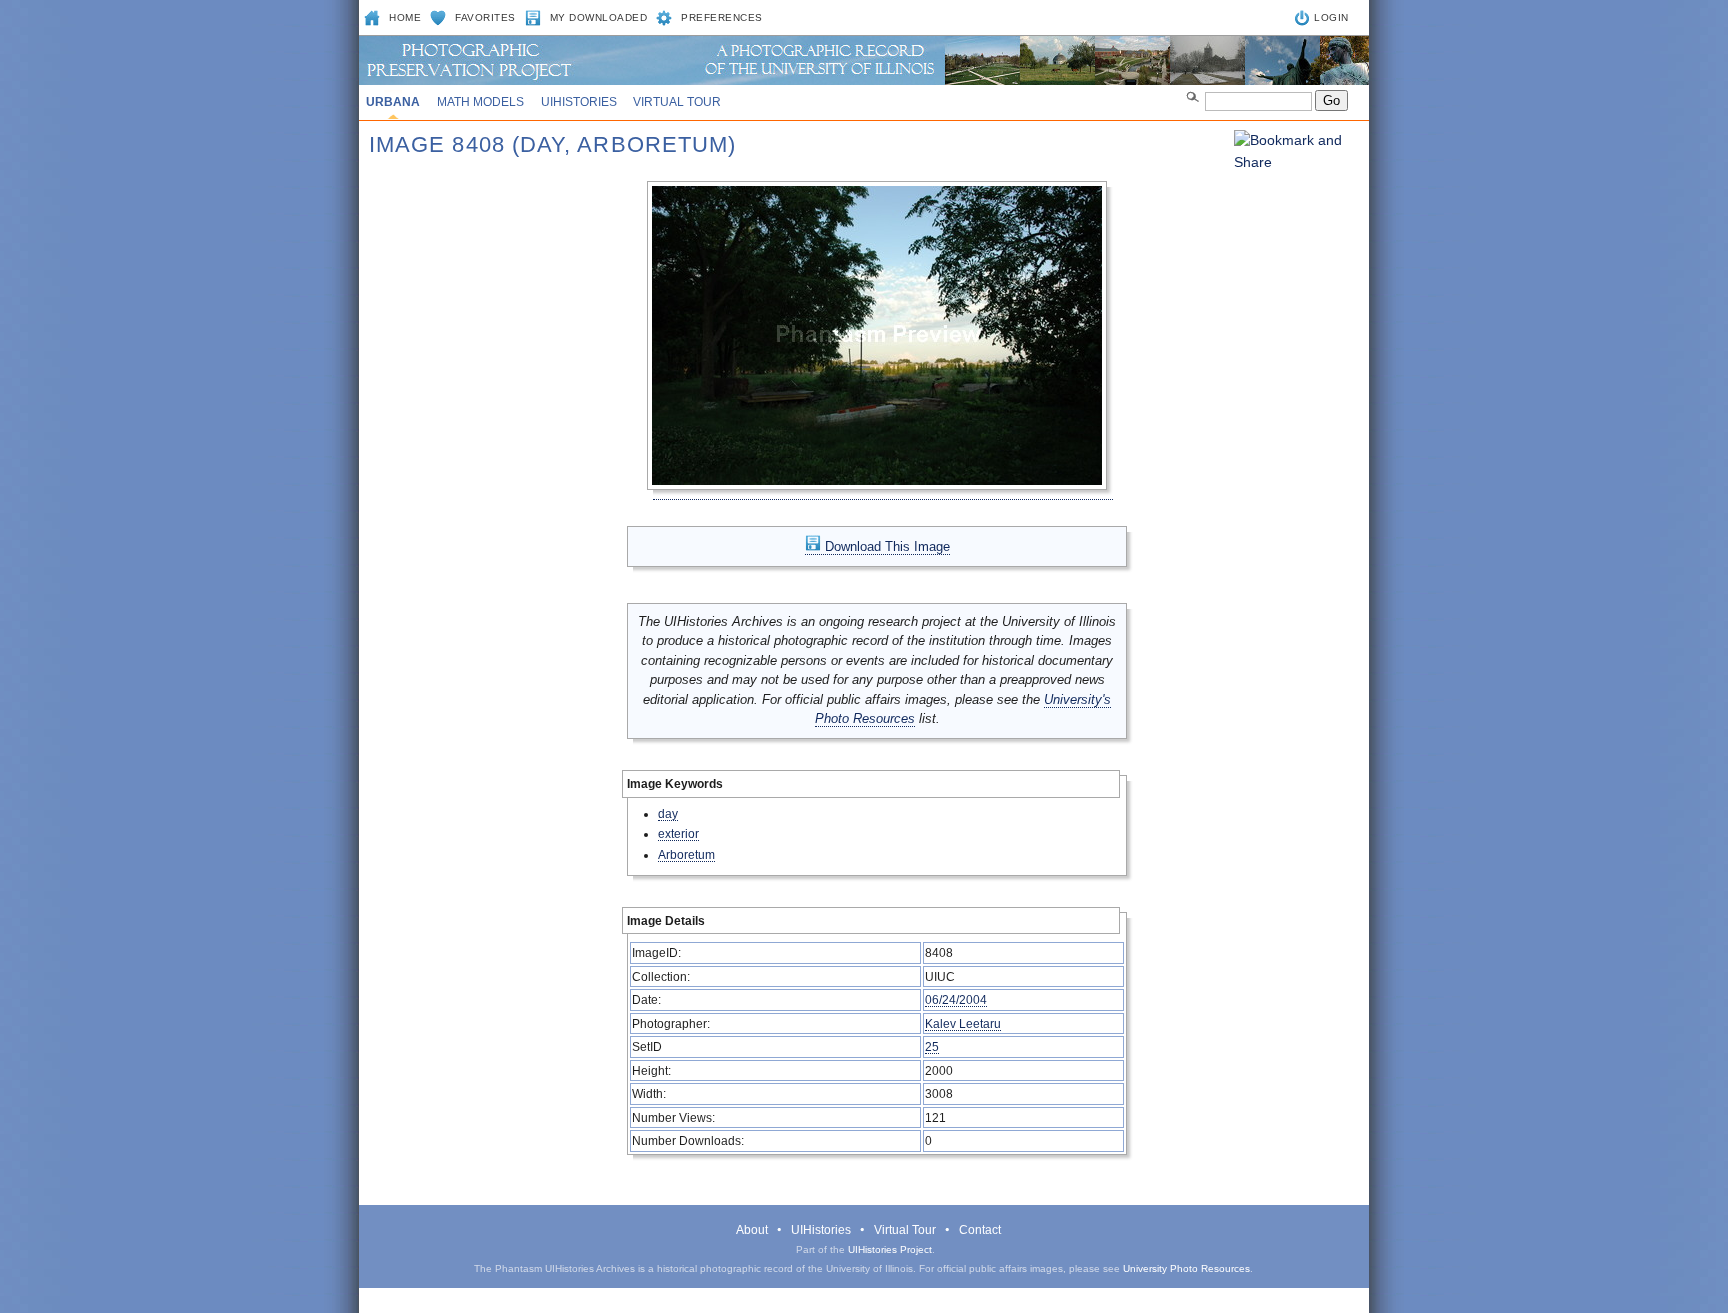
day (668, 813)
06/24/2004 (956, 999)
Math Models (480, 102)
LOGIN (1331, 17)
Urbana (393, 102)
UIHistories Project (890, 1249)
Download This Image (885, 546)
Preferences (722, 17)
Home (405, 17)
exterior (678, 833)
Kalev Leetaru (963, 1023)
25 (932, 1046)
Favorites (485, 17)
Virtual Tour (677, 102)
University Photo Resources (1186, 1268)
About (752, 1230)
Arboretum (686, 854)
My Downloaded (599, 17)
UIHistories (579, 102)
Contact (980, 1230)
